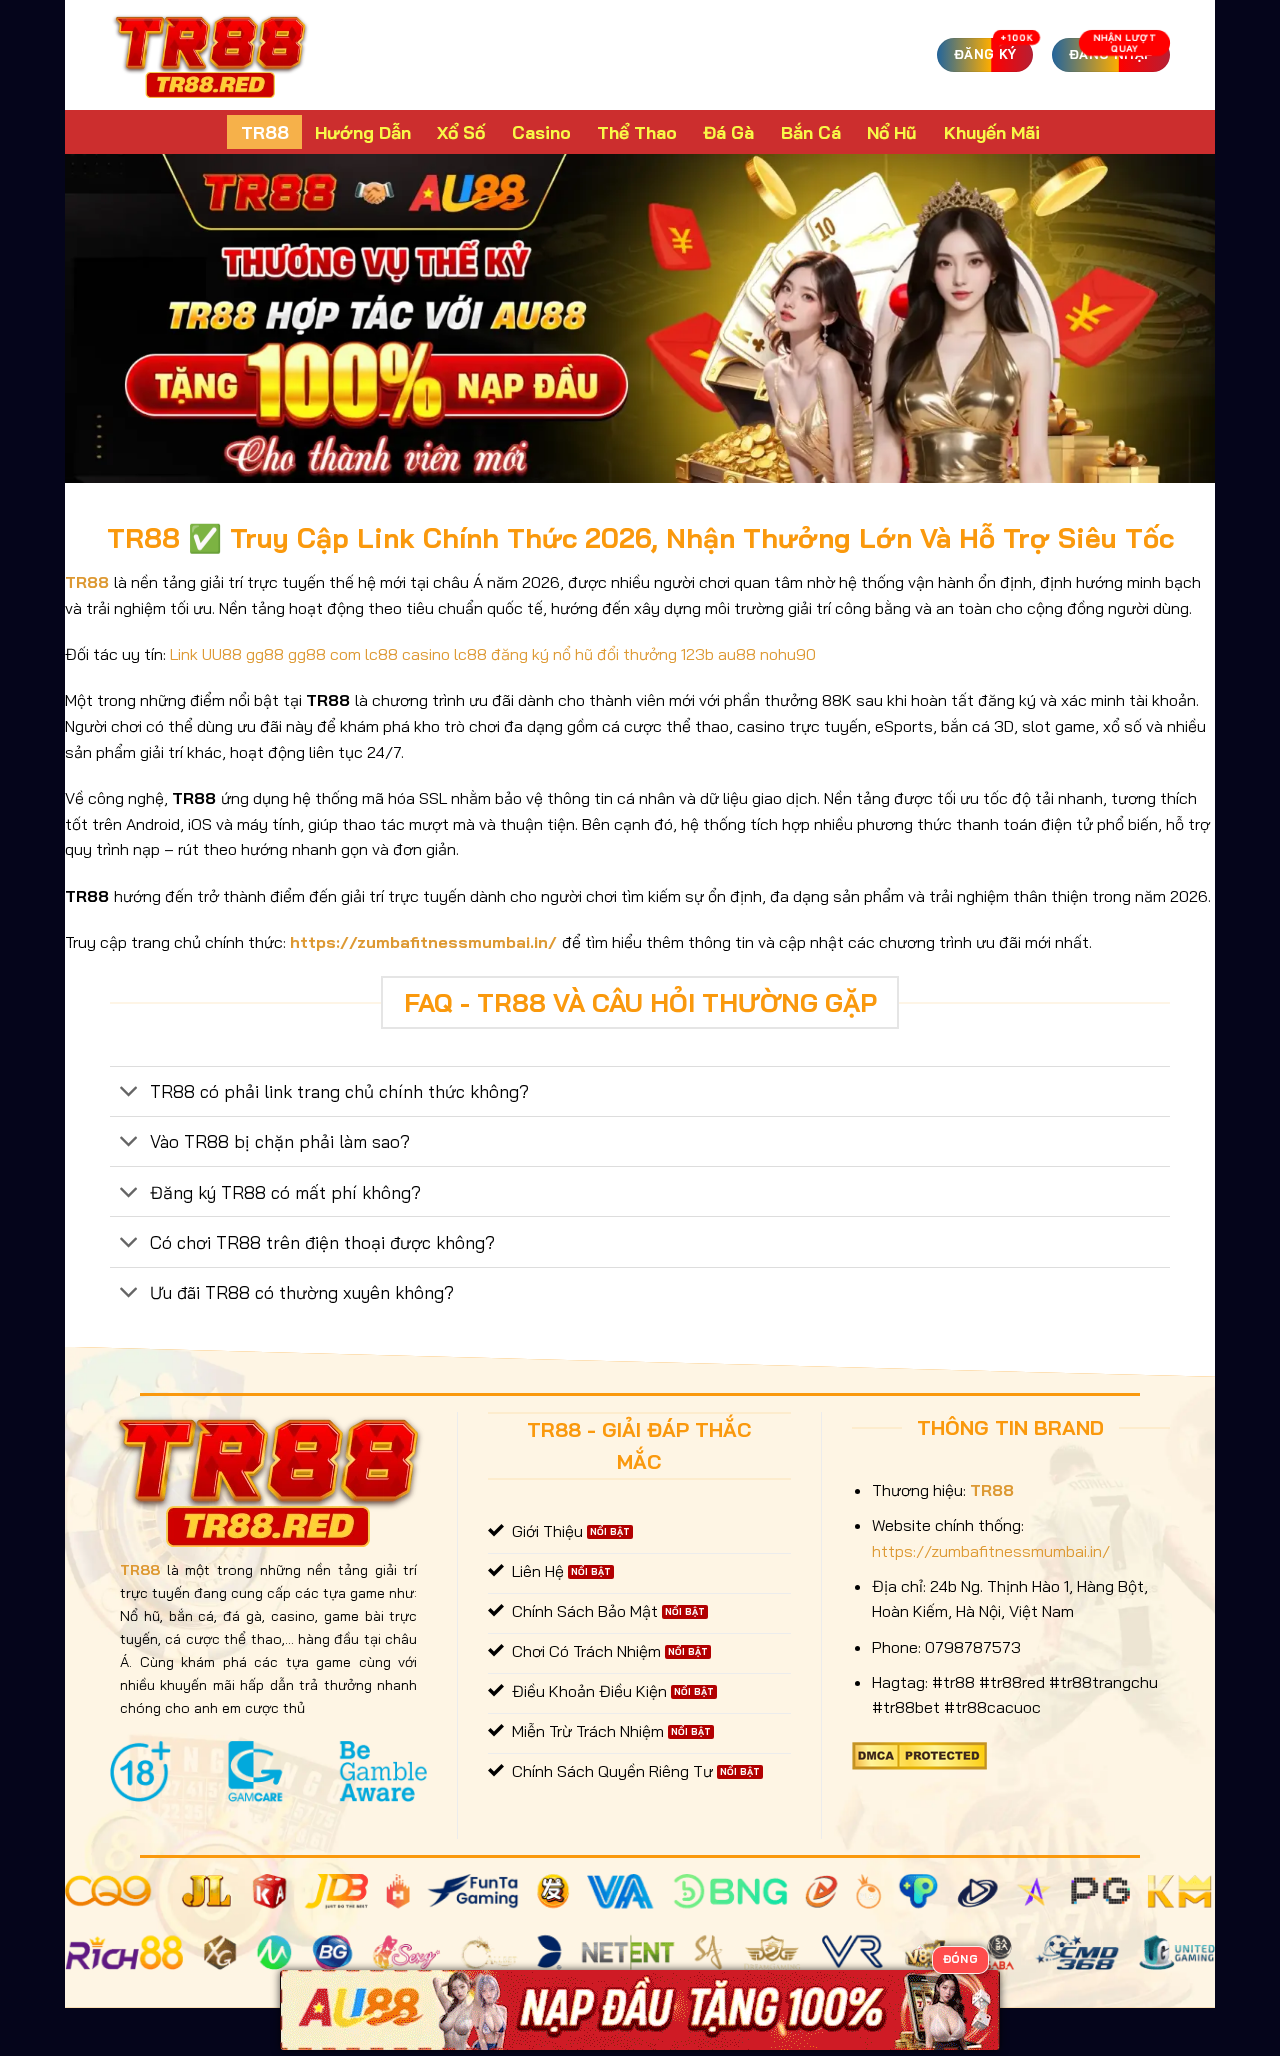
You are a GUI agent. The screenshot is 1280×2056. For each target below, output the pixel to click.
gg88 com (324, 654)
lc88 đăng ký (501, 654)
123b (697, 654)
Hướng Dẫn (363, 132)
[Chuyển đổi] (129, 1093)
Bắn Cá (811, 132)
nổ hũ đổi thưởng (615, 654)
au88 (737, 654)
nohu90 (788, 654)
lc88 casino (407, 654)
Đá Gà (728, 132)
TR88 (265, 132)
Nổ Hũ (892, 132)
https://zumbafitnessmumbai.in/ (423, 942)
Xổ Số (461, 132)
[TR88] (210, 55)
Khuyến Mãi (992, 132)
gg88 (265, 654)
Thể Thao (637, 132)
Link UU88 (206, 654)
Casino (541, 132)
